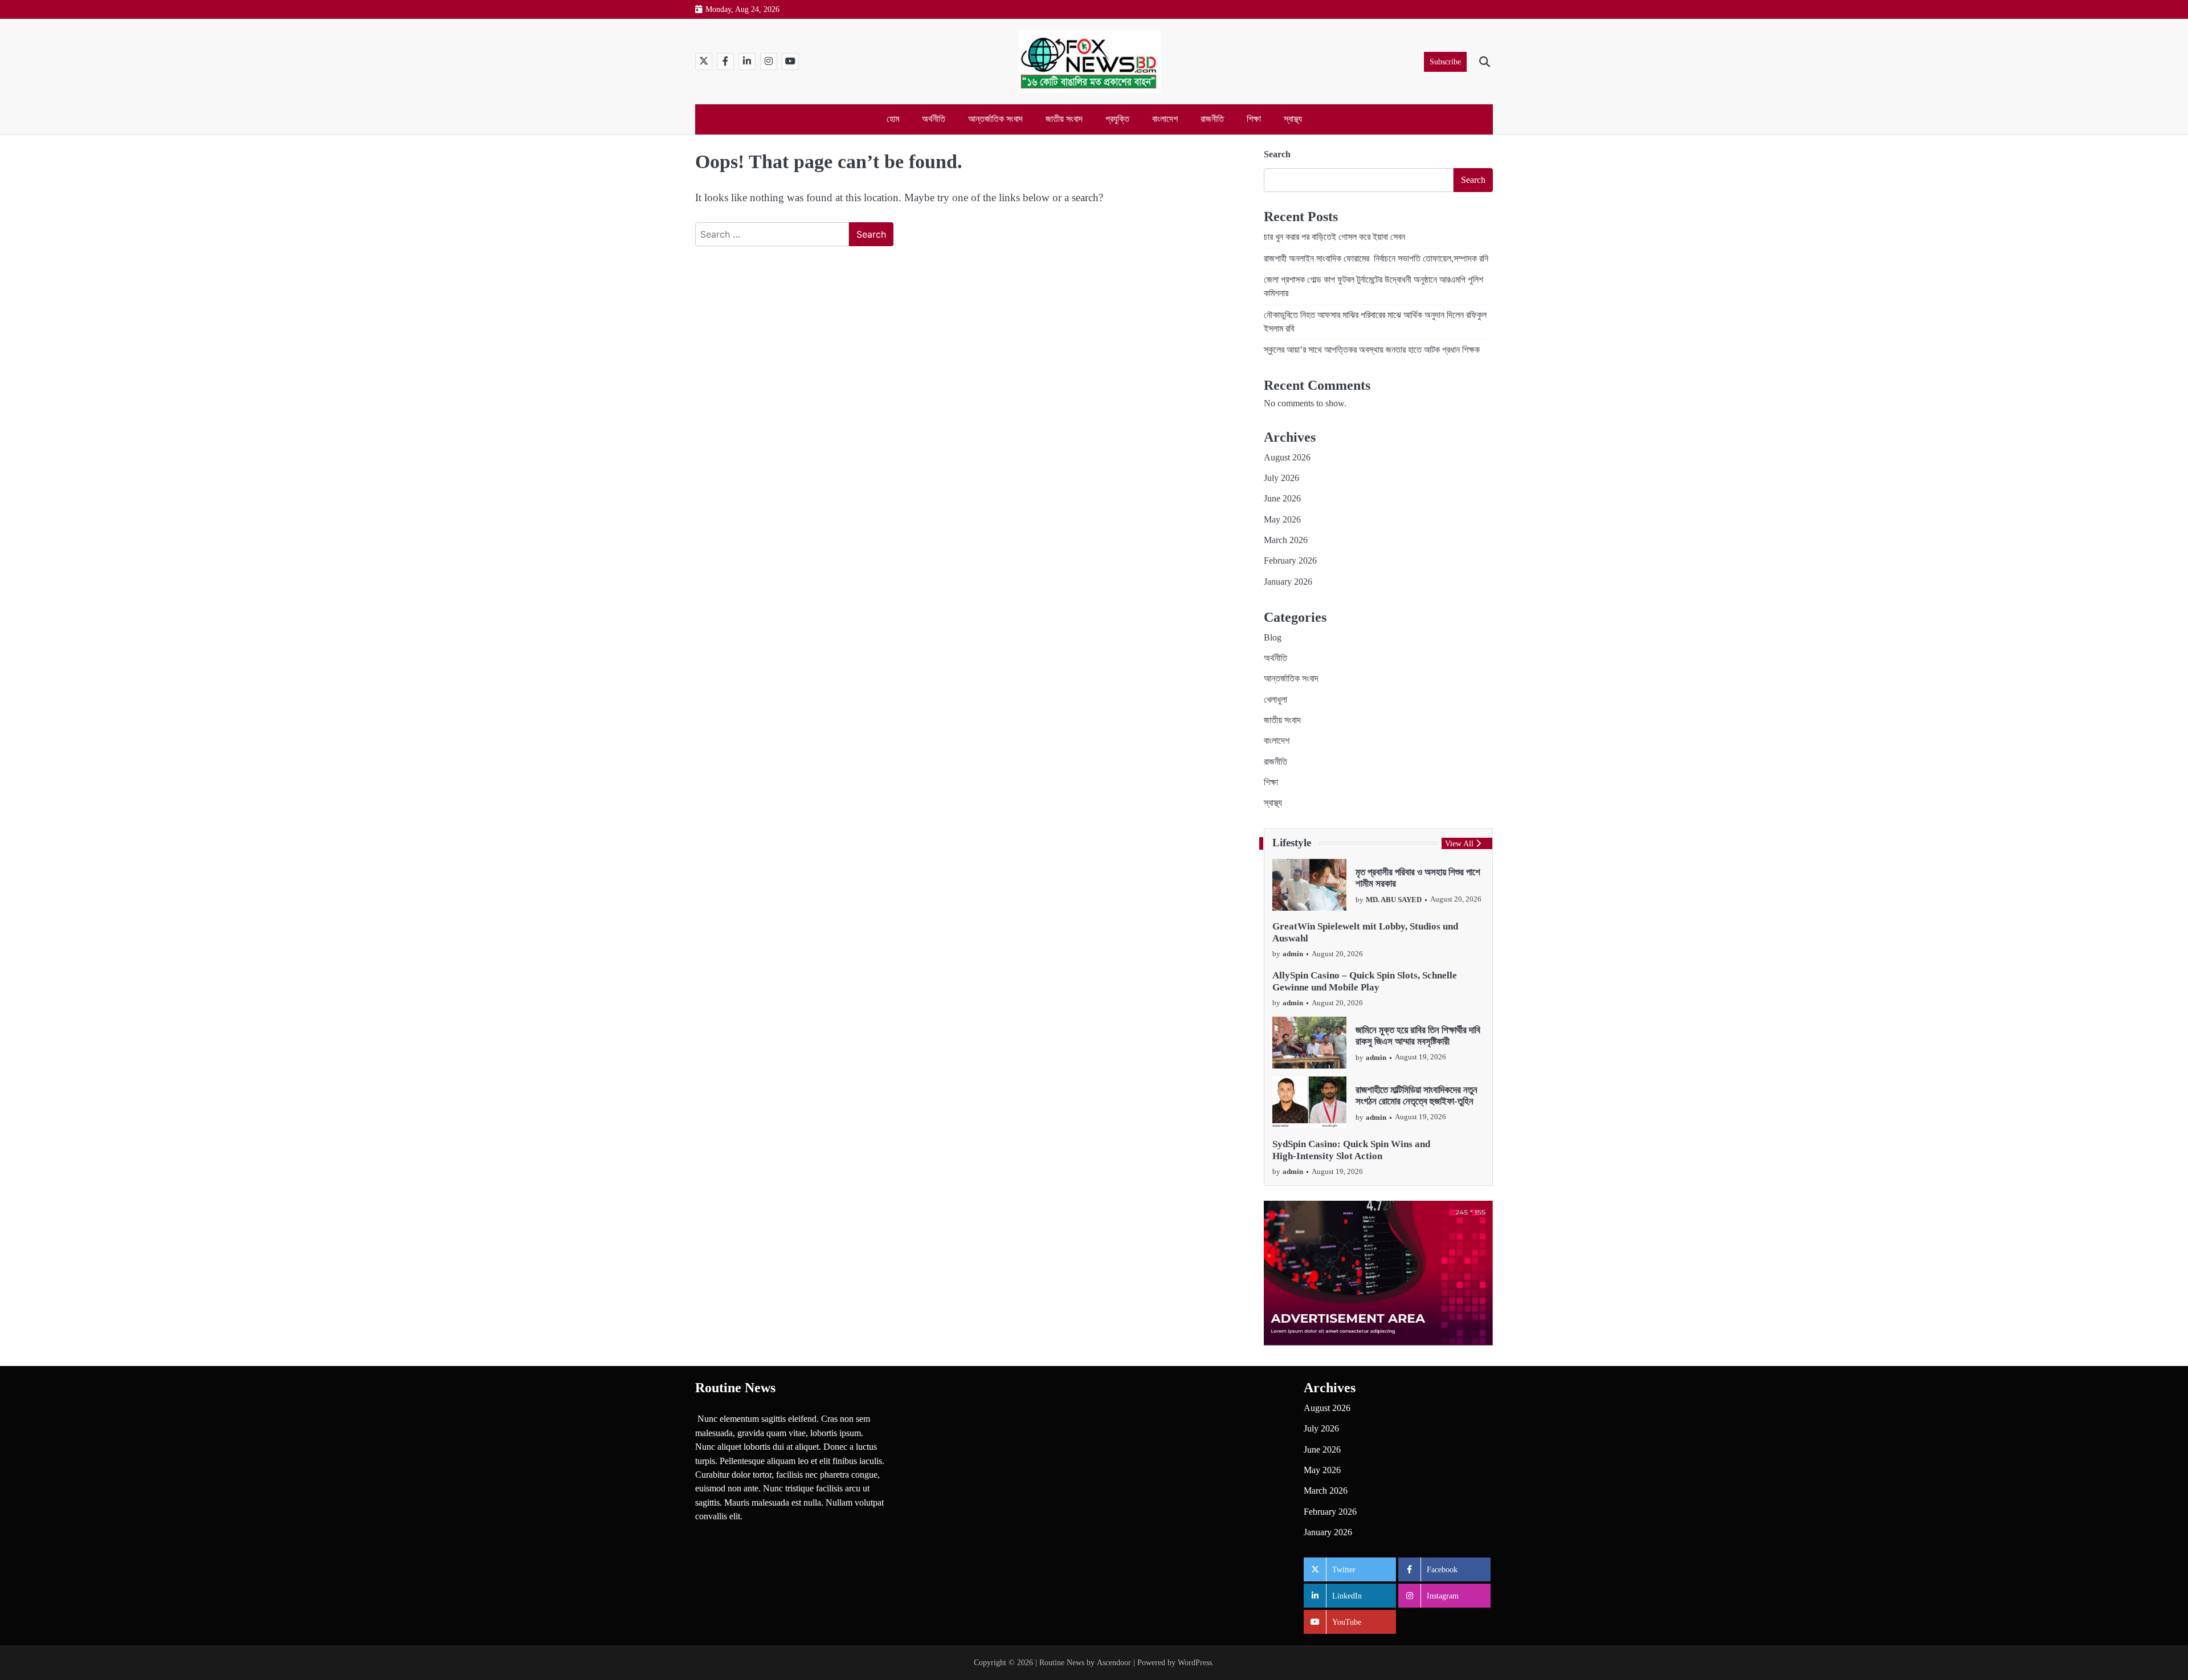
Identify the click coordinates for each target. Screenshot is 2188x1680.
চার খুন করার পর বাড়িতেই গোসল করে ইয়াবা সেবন (1334, 237)
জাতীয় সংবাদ (1064, 119)
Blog (1273, 638)
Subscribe (1445, 62)
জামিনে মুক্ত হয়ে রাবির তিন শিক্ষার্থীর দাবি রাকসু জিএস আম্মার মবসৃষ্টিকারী (1418, 1036)
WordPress (1195, 1662)
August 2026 (1287, 458)
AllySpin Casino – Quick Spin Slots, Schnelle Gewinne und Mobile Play (1365, 981)
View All (1459, 843)
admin (1293, 954)
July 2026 (1281, 478)
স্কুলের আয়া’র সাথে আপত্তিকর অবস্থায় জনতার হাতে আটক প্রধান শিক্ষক (1372, 350)
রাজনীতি (1212, 119)
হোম (893, 119)
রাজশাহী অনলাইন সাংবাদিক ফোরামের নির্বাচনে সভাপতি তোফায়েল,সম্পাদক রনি (1376, 259)
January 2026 (1288, 582)
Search (1277, 154)
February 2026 (1290, 561)
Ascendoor (1114, 1662)
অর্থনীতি (934, 119)
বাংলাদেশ (1165, 119)
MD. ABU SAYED (1394, 900)
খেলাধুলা (1275, 700)
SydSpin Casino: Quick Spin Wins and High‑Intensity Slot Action (1351, 1150)
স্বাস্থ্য (1293, 119)
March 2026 (1286, 540)
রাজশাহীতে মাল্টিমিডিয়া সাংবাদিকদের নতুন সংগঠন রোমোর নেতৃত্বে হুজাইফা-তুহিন (1417, 1096)
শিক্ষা (1254, 119)
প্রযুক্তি (1117, 119)
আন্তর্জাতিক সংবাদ (995, 119)
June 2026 (1282, 499)
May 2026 (1282, 520)
